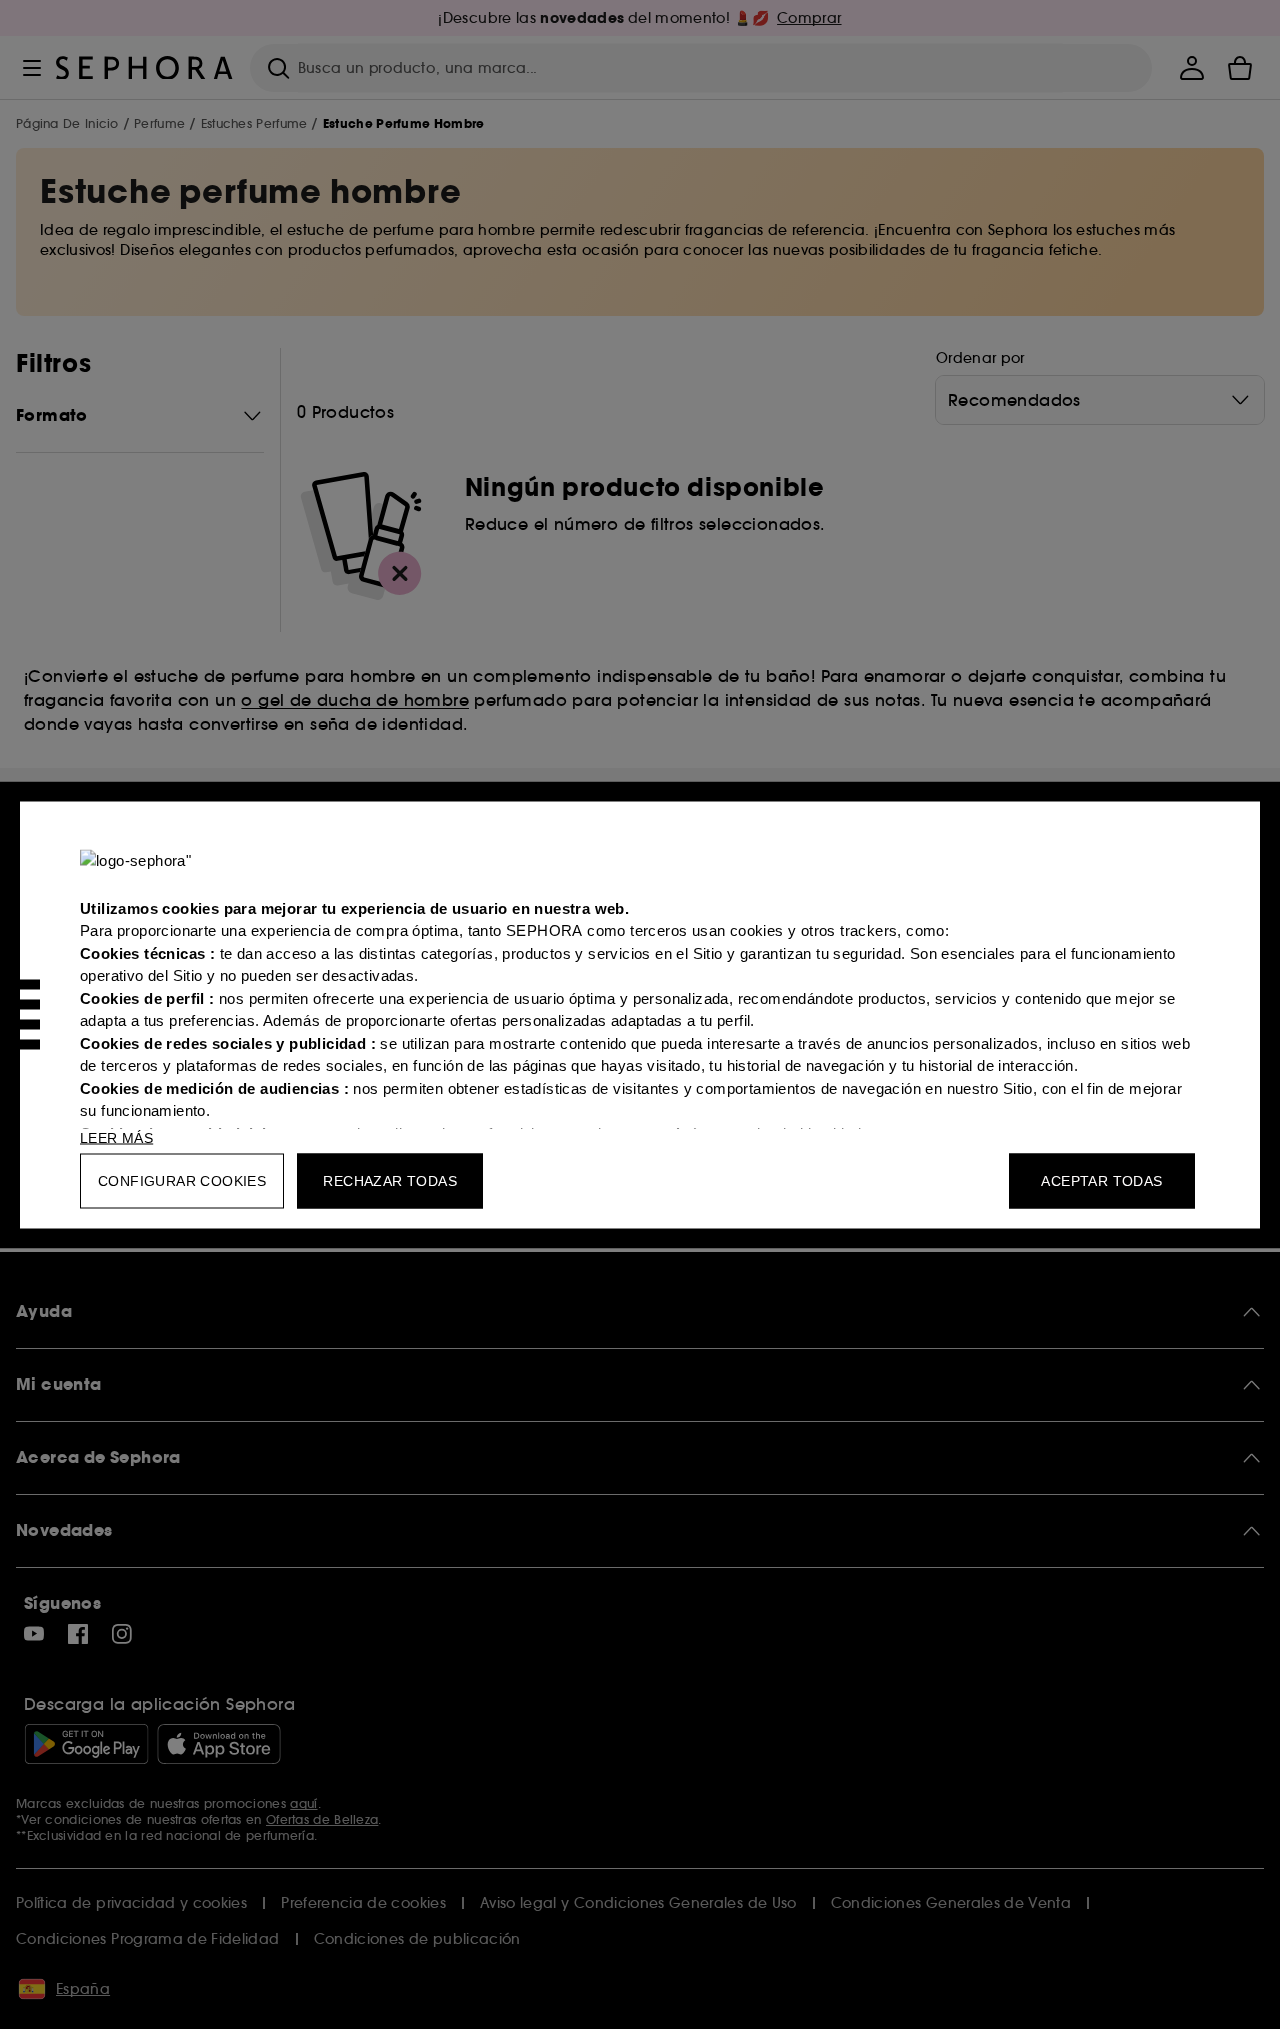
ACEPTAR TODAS (1101, 1180)
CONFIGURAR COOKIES (182, 1180)
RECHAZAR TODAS (390, 1180)
